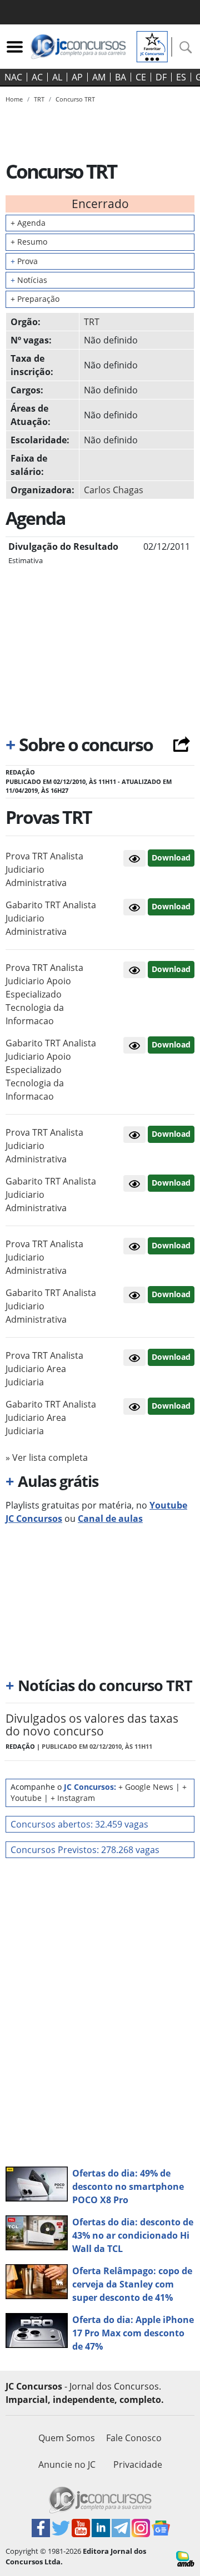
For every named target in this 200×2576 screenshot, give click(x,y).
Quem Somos (67, 2438)
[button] (134, 858)
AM (99, 77)
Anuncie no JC (67, 2464)
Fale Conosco (134, 2438)
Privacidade (138, 2464)
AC (37, 77)
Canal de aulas (110, 1519)
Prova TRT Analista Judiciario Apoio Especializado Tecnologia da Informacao (44, 994)
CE (141, 77)
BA (121, 77)
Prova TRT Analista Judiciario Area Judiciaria (44, 1369)
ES (181, 77)
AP (77, 77)
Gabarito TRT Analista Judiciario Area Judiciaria (51, 1418)
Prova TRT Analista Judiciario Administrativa (44, 869)
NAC (13, 77)
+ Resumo (29, 242)
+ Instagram (73, 1798)
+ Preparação (35, 299)
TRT (92, 322)
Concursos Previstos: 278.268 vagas (85, 1850)
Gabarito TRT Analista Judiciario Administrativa (51, 918)
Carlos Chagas (114, 490)
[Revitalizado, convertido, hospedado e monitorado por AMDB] (185, 2558)
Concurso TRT (75, 99)
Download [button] (171, 857)
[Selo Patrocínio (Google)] (152, 45)
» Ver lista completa (47, 1457)
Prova (24, 261)
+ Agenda (28, 223)
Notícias (29, 280)
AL (57, 77)
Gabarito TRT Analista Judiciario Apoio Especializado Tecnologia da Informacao (51, 1070)
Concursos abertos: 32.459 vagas (79, 1824)
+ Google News (146, 1787)
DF (161, 77)
